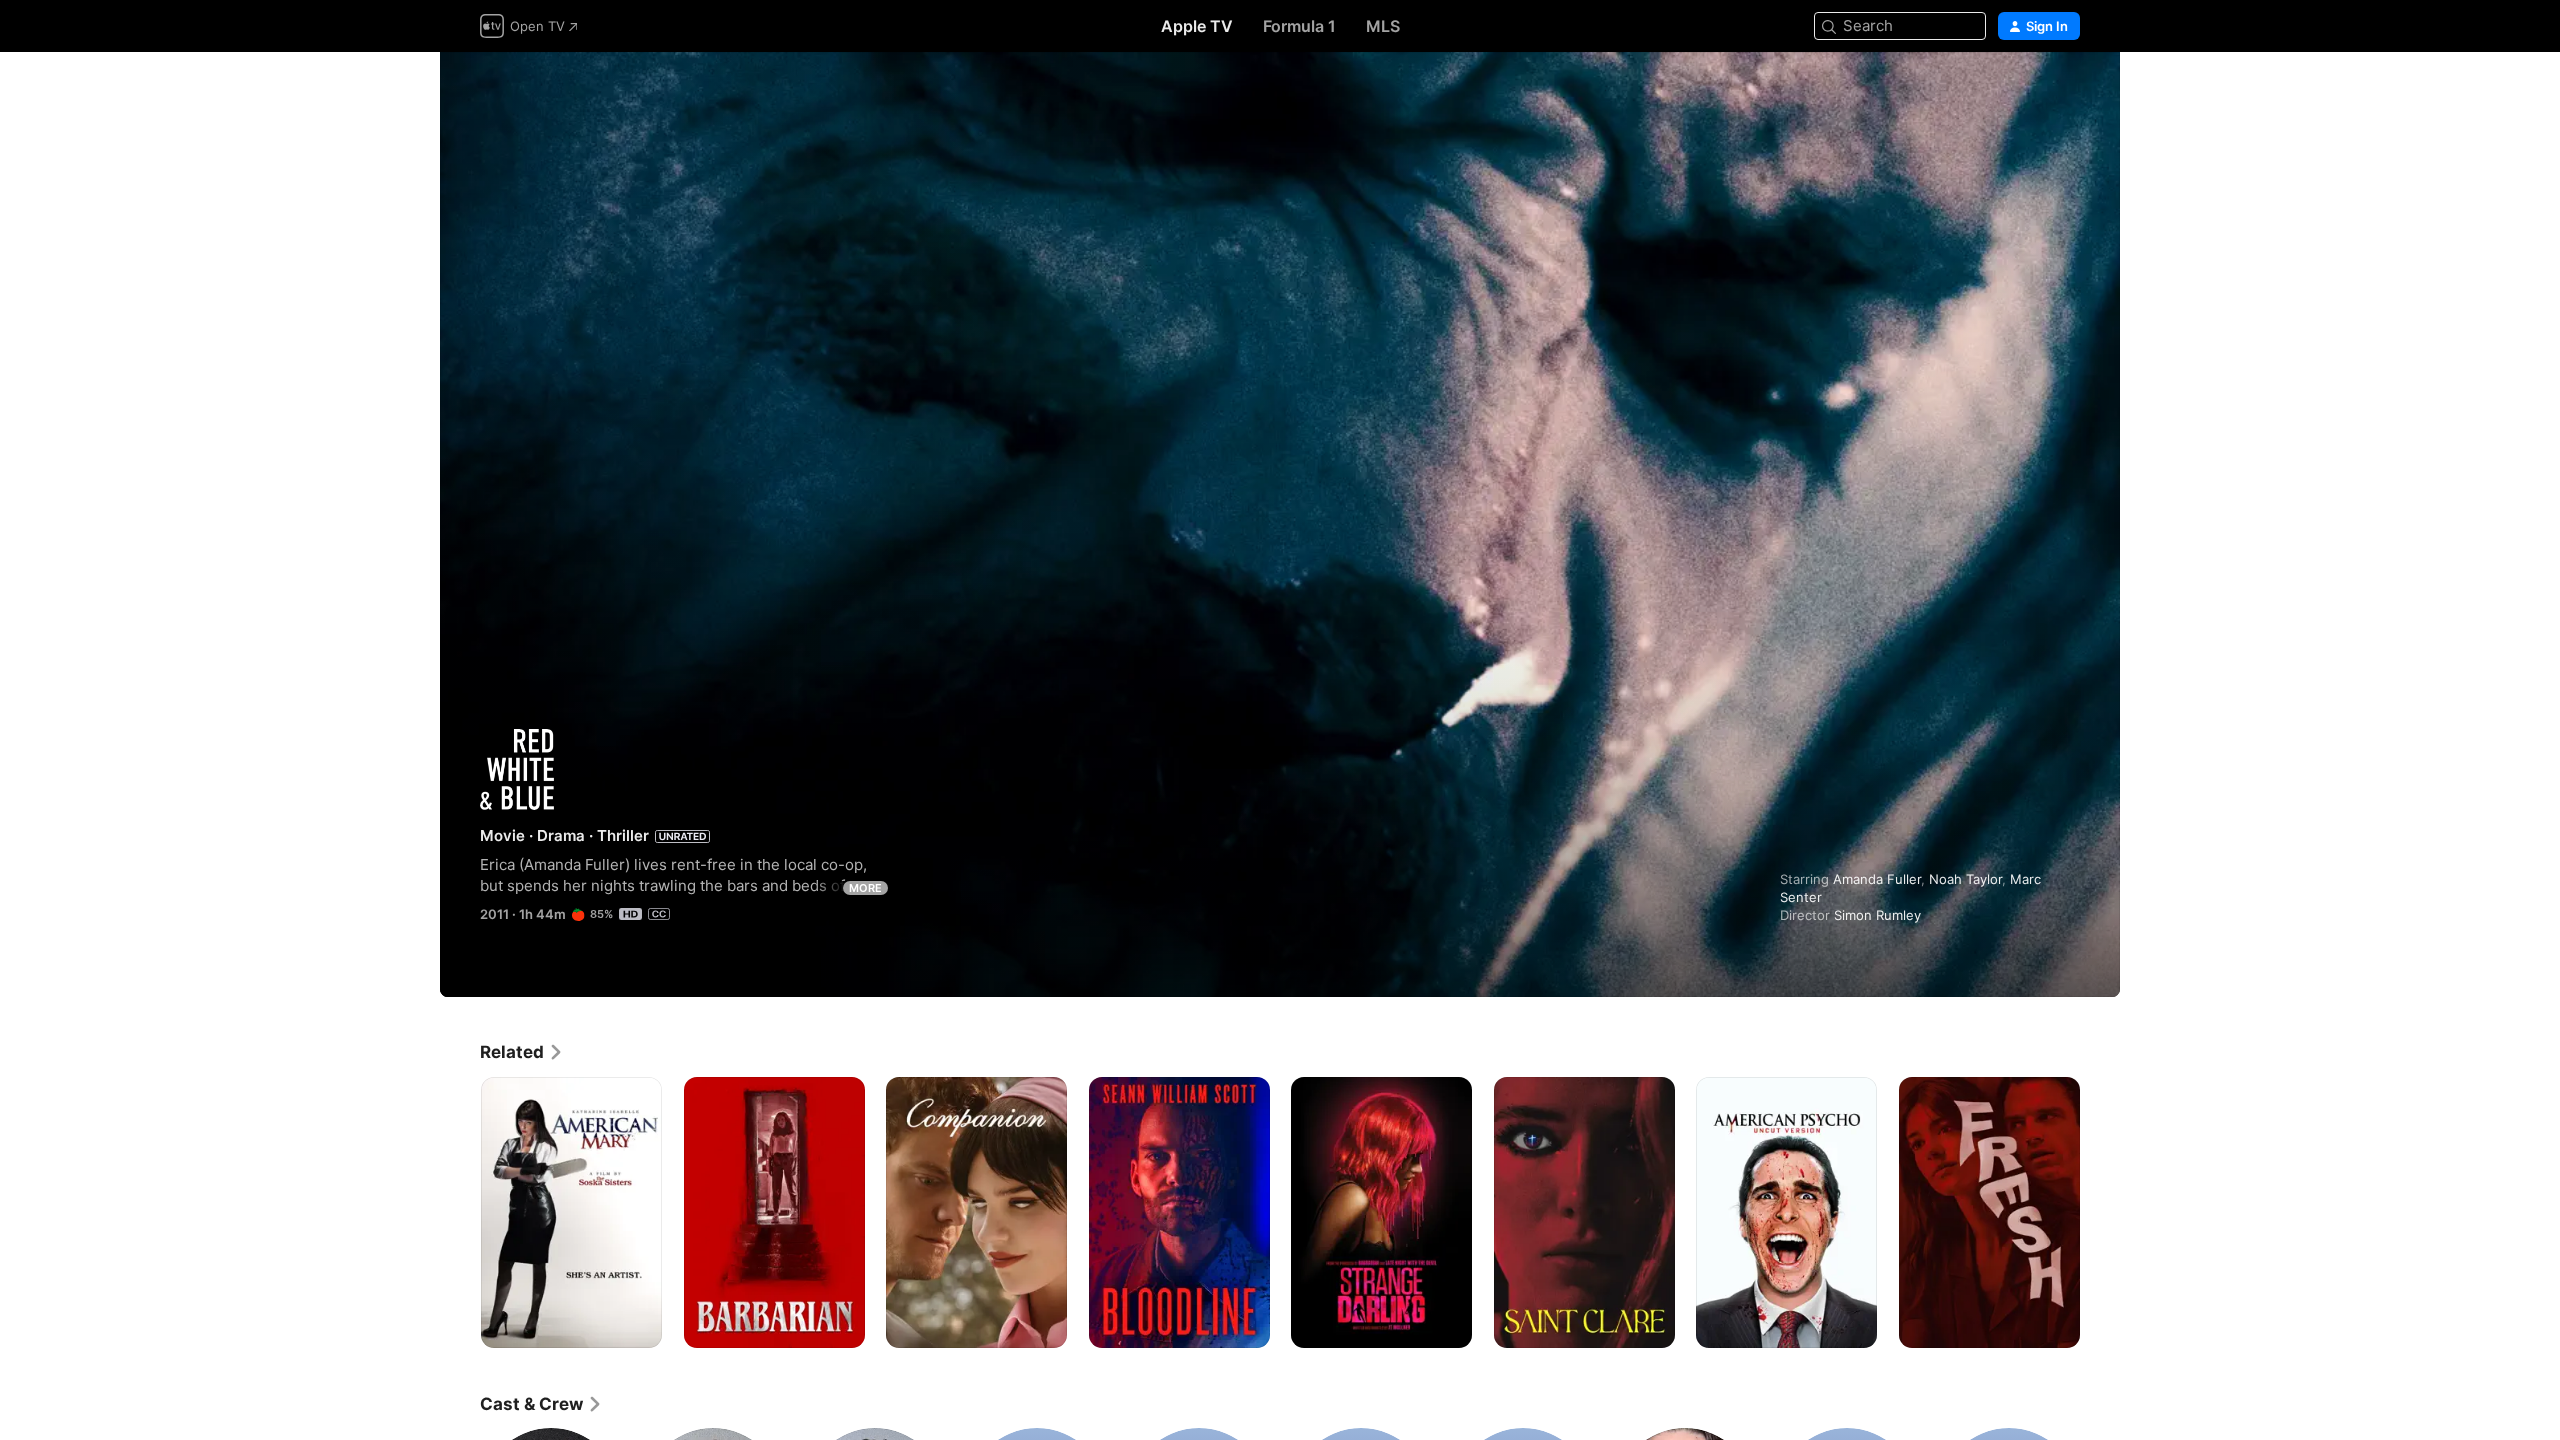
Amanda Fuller (1877, 879)
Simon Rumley (1877, 915)
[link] (522, 1052)
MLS (1383, 26)
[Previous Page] (460, 1212)
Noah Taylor (1965, 879)
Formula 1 (1299, 26)
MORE (865, 888)
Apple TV (1197, 26)
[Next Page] (2100, 1212)
